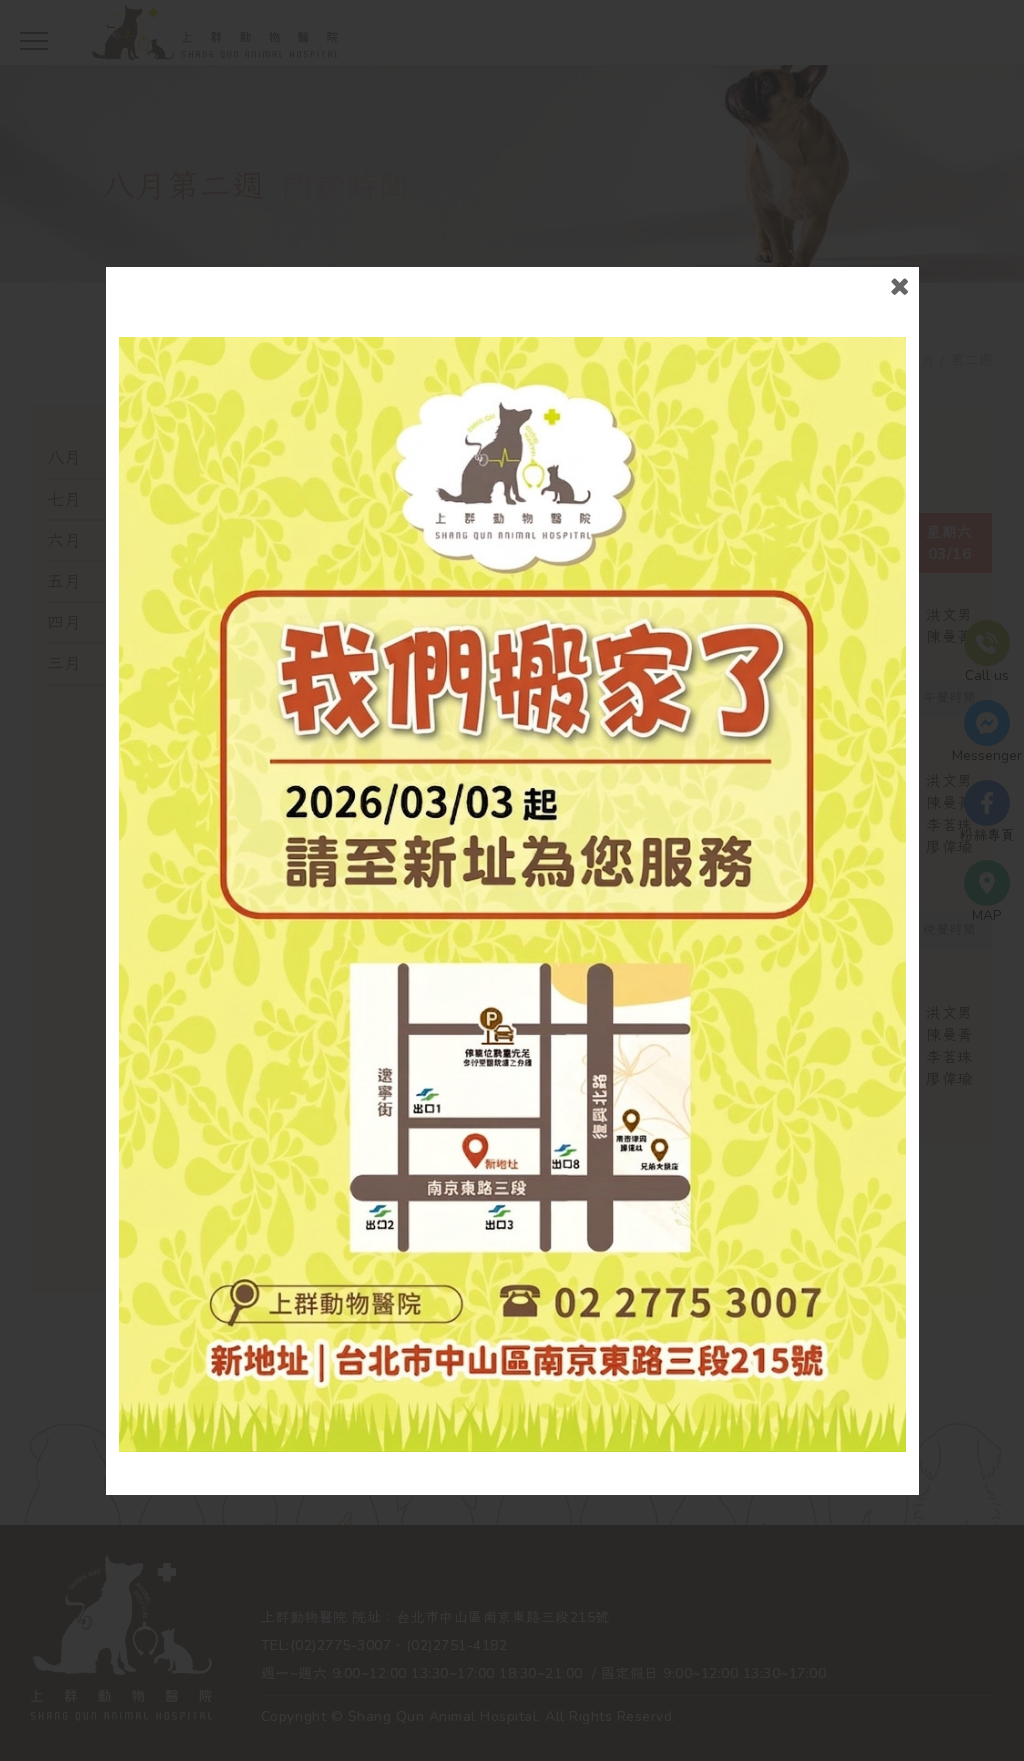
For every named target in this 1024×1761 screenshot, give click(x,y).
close (899, 286)
